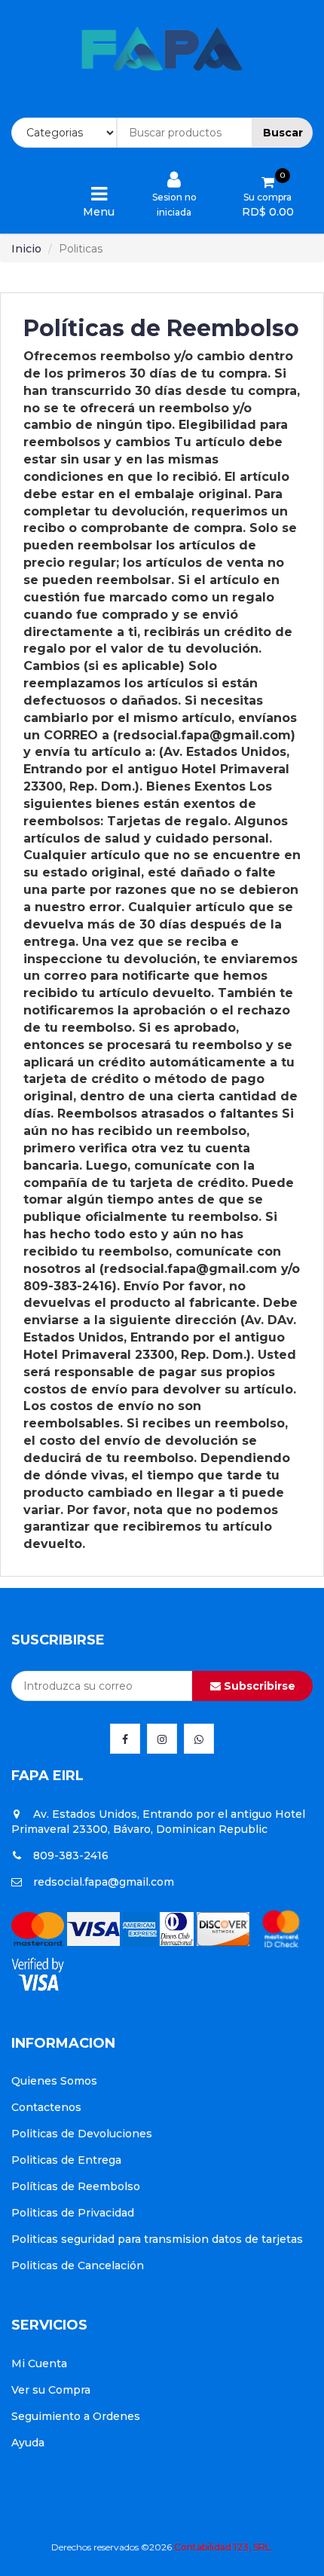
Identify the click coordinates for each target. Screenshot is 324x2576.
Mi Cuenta (39, 2363)
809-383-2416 (71, 1856)
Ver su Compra (51, 2390)
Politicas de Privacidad (73, 2213)
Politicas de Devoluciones (82, 2134)
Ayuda (28, 2443)
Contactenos (46, 2107)
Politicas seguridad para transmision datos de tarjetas (157, 2239)
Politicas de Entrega (66, 2160)
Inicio (26, 249)
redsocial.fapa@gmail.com (104, 1882)
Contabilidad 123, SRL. (223, 2547)
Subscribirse (258, 1686)
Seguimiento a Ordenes (76, 2416)
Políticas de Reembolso (76, 2186)
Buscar (283, 133)
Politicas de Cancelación (78, 2265)
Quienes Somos (54, 2081)
